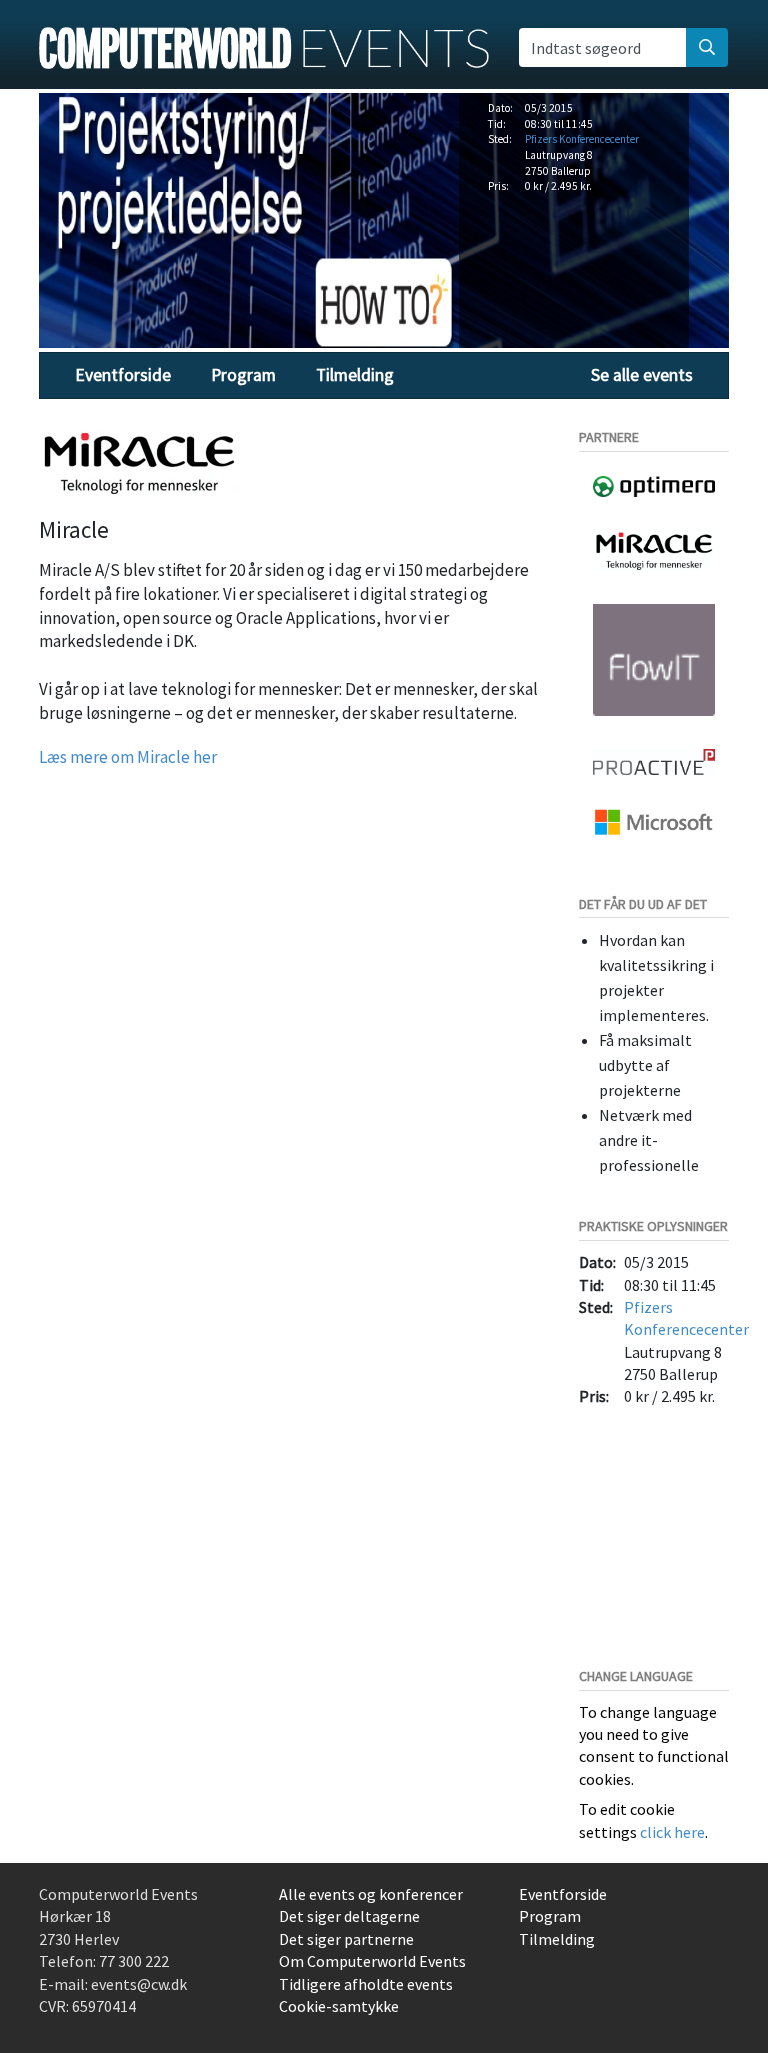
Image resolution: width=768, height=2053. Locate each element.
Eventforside (123, 375)
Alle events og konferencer (371, 1894)
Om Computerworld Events (372, 1961)
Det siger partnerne (346, 1939)
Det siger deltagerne (349, 1916)
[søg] (707, 47)
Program (243, 375)
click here (672, 1832)
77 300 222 (134, 1961)
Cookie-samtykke (339, 2006)
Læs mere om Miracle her (128, 757)
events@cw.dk (139, 1984)
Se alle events (642, 375)
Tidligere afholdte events (366, 1984)
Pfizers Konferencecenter (582, 139)
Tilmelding (355, 375)
